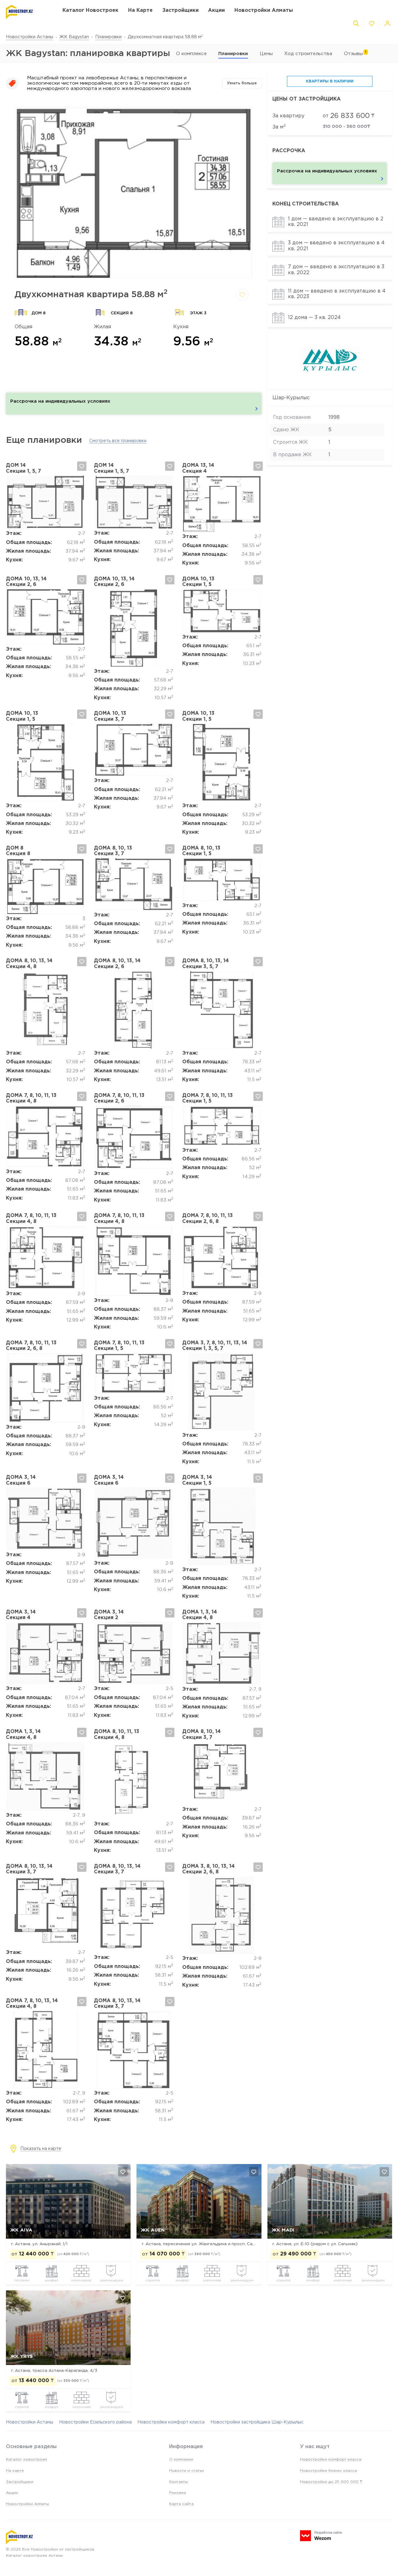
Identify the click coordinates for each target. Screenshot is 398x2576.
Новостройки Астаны (30, 37)
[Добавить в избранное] (242, 295)
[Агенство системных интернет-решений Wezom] (321, 2536)
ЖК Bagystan (74, 37)
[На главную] (28, 12)
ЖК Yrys (21, 2356)
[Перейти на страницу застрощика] (330, 382)
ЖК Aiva (21, 2230)
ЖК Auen (153, 2230)
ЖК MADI (283, 2230)
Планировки (108, 37)
